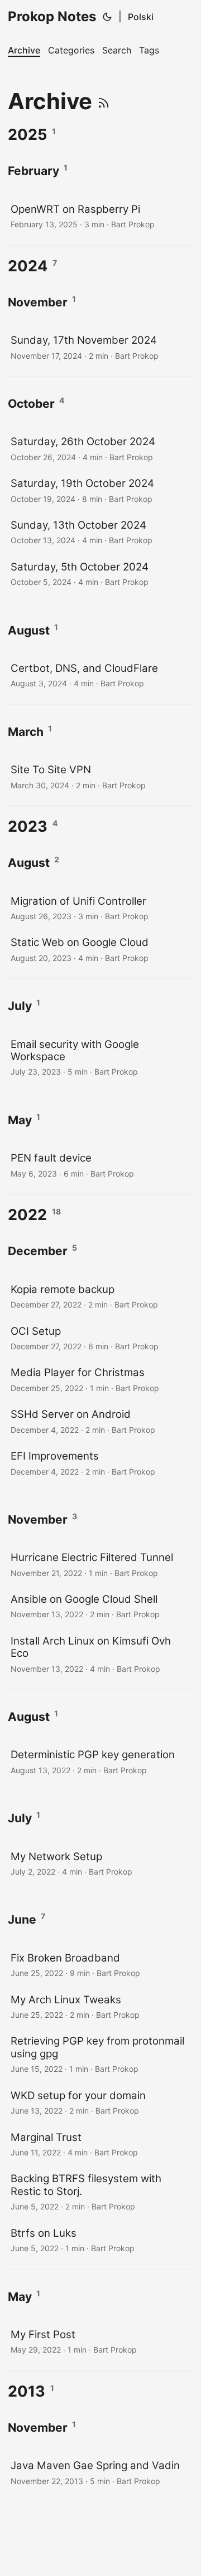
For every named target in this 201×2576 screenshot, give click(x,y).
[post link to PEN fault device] (100, 1165)
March (26, 732)
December (38, 1251)
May (20, 1120)
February (33, 171)
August (29, 630)
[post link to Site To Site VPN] (100, 776)
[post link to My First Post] (100, 2341)
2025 (27, 135)
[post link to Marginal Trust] (100, 2144)
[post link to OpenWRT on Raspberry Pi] (100, 216)
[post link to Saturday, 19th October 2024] (100, 490)
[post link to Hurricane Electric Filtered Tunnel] (100, 1564)
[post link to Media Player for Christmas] (100, 1379)
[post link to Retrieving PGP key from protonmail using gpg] (100, 2054)
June (22, 1919)
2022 (27, 1215)
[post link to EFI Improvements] (100, 1463)
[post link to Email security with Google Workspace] (100, 1057)
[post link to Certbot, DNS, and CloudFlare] (100, 675)
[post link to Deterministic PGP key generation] (100, 1761)
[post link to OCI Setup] (100, 1338)
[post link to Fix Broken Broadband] (100, 1965)
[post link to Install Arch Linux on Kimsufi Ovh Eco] (100, 1654)
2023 (28, 826)
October (31, 404)
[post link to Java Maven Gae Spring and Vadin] (100, 2472)
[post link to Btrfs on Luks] (100, 2240)
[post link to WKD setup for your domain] (100, 2102)
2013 (27, 2391)
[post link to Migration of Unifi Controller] (100, 908)
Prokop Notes (52, 16)
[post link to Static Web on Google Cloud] (100, 949)
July (20, 1006)
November (38, 302)
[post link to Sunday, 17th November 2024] (100, 347)
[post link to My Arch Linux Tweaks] (100, 2006)
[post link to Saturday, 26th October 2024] (100, 448)
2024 (28, 266)
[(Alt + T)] (107, 17)
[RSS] (104, 101)
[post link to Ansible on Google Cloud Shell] (100, 1606)
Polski (141, 17)
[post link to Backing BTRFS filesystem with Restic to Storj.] (100, 2191)
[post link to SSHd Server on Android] (100, 1421)
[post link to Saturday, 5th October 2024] (100, 574)
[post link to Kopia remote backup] (100, 1296)
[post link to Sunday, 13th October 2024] (100, 532)
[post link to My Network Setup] (100, 1863)
